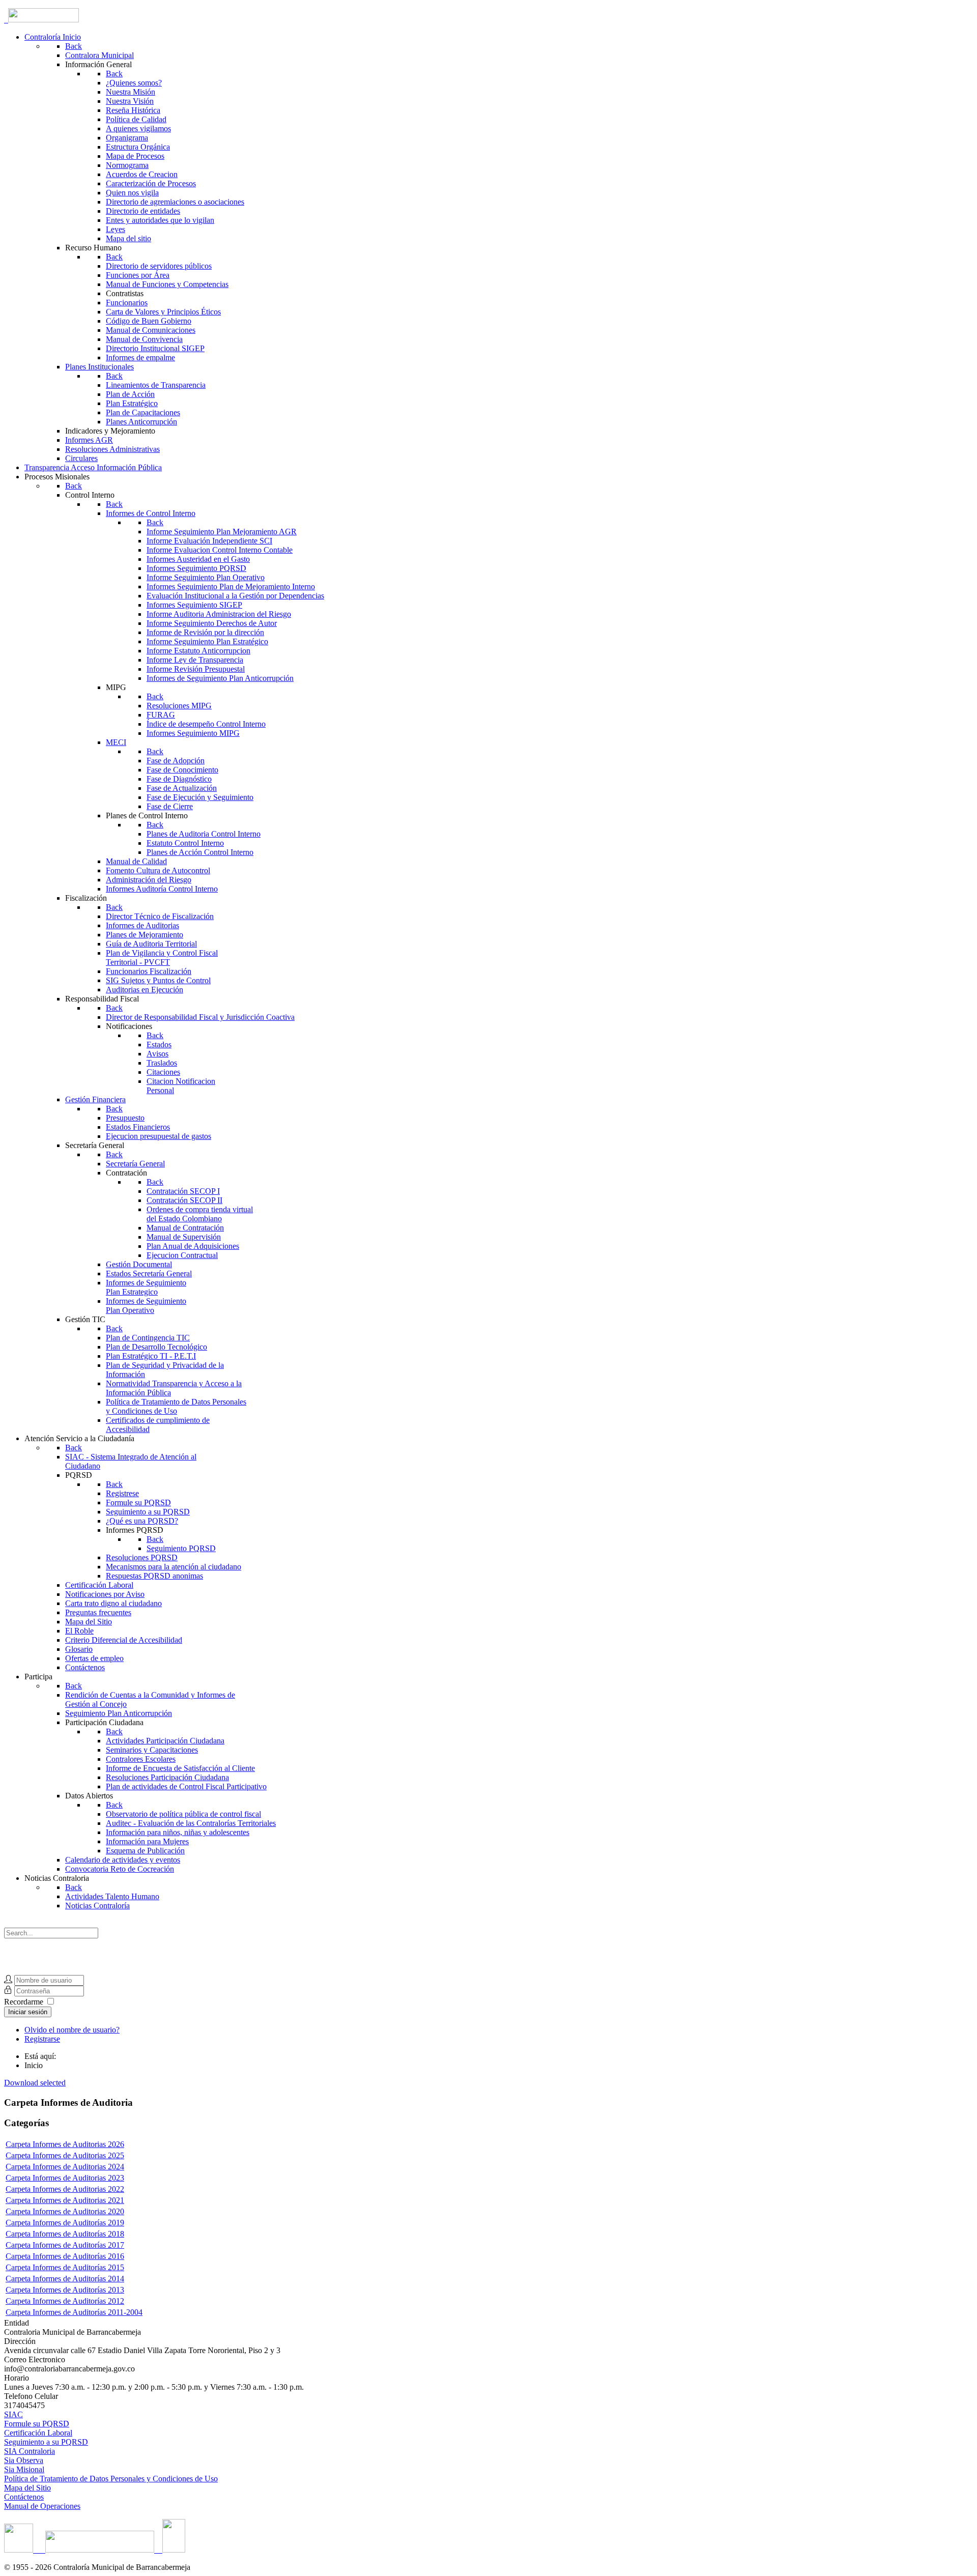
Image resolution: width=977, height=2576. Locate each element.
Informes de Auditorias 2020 (78, 2211)
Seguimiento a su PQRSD (46, 2442)
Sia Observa (24, 2460)
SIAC (13, 2414)
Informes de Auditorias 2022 (78, 2189)
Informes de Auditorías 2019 (78, 2223)
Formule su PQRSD (37, 2424)
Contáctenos (24, 2497)
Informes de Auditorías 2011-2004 (88, 2312)
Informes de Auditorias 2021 (78, 2200)
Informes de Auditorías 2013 (78, 2290)
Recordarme (24, 2002)
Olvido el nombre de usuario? (72, 2030)
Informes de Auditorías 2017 (78, 2245)
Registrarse (42, 2039)
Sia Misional (24, 2469)
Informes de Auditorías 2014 (78, 2279)
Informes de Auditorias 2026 (78, 2144)
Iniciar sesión (28, 2012)
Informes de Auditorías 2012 (78, 2301)
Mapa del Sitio (27, 2488)
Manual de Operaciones (42, 2506)
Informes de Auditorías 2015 (78, 2267)
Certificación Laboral (38, 2433)
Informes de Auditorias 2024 (78, 2167)
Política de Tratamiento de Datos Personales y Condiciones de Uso (111, 2479)
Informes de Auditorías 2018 (78, 2234)
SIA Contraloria (30, 2451)
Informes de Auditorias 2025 (78, 2155)
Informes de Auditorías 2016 (78, 2256)
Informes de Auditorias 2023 (78, 2178)
